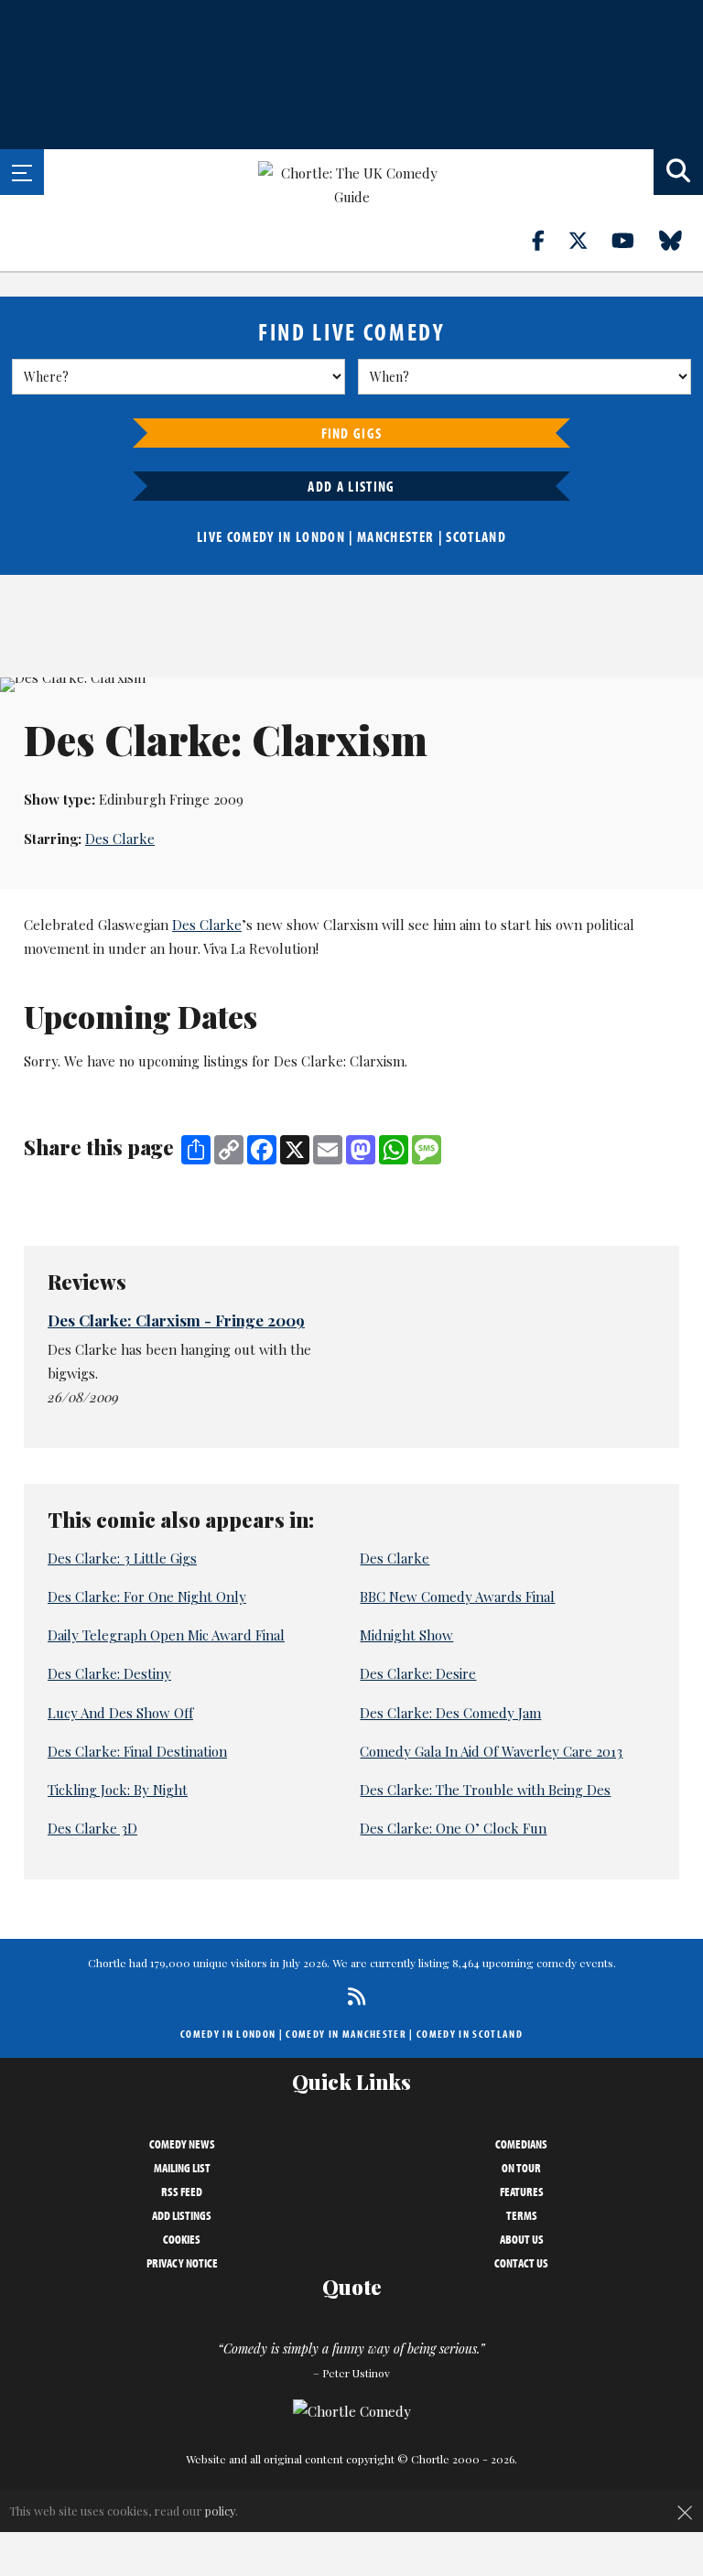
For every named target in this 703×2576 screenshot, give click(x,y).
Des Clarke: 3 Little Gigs (122, 1558)
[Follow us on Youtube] (633, 240)
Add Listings (182, 2215)
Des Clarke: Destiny (109, 1673)
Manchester (395, 536)
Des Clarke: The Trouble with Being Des (485, 1790)
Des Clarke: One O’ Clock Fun (453, 1828)
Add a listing (351, 486)
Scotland (476, 536)
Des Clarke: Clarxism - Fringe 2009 (176, 1320)
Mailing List (182, 2168)
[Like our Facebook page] (549, 240)
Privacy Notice (182, 2263)
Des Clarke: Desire (418, 1673)
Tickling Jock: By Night (118, 1790)
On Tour (521, 2168)
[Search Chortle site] (678, 172)
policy (220, 2511)
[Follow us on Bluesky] (681, 240)
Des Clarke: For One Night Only (147, 1596)
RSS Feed (182, 2192)
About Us (522, 2239)
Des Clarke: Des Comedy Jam (450, 1713)
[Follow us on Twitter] (589, 240)
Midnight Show (406, 1635)
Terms (522, 2215)
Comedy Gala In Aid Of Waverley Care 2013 (491, 1751)
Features (522, 2192)
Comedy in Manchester (346, 2034)
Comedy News (182, 2144)
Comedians (521, 2144)
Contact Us (521, 2263)
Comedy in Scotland (470, 2034)
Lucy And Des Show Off (120, 1713)
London (320, 536)
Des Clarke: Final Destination (137, 1751)
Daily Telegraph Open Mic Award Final (166, 1635)
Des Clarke (120, 839)
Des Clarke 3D (92, 1828)
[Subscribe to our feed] (352, 1996)
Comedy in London (228, 2034)
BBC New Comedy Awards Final (457, 1596)
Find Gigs (352, 433)
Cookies (182, 2239)
